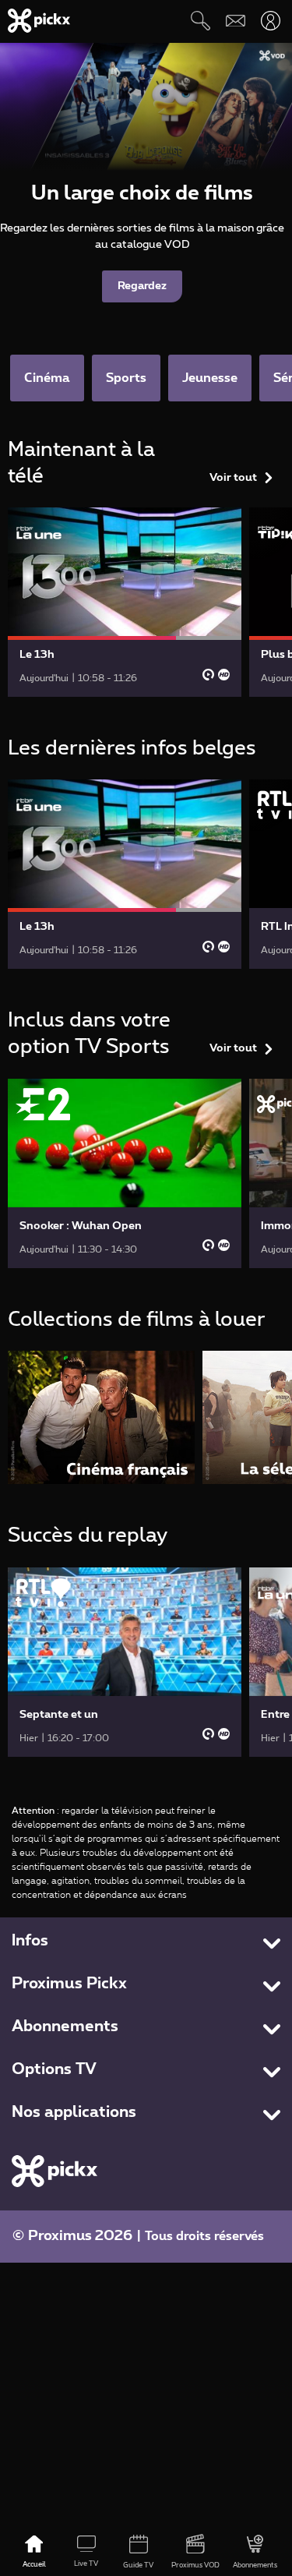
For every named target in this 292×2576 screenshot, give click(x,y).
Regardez (142, 286)
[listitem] (101, 1417)
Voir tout (233, 478)
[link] (125, 602)
